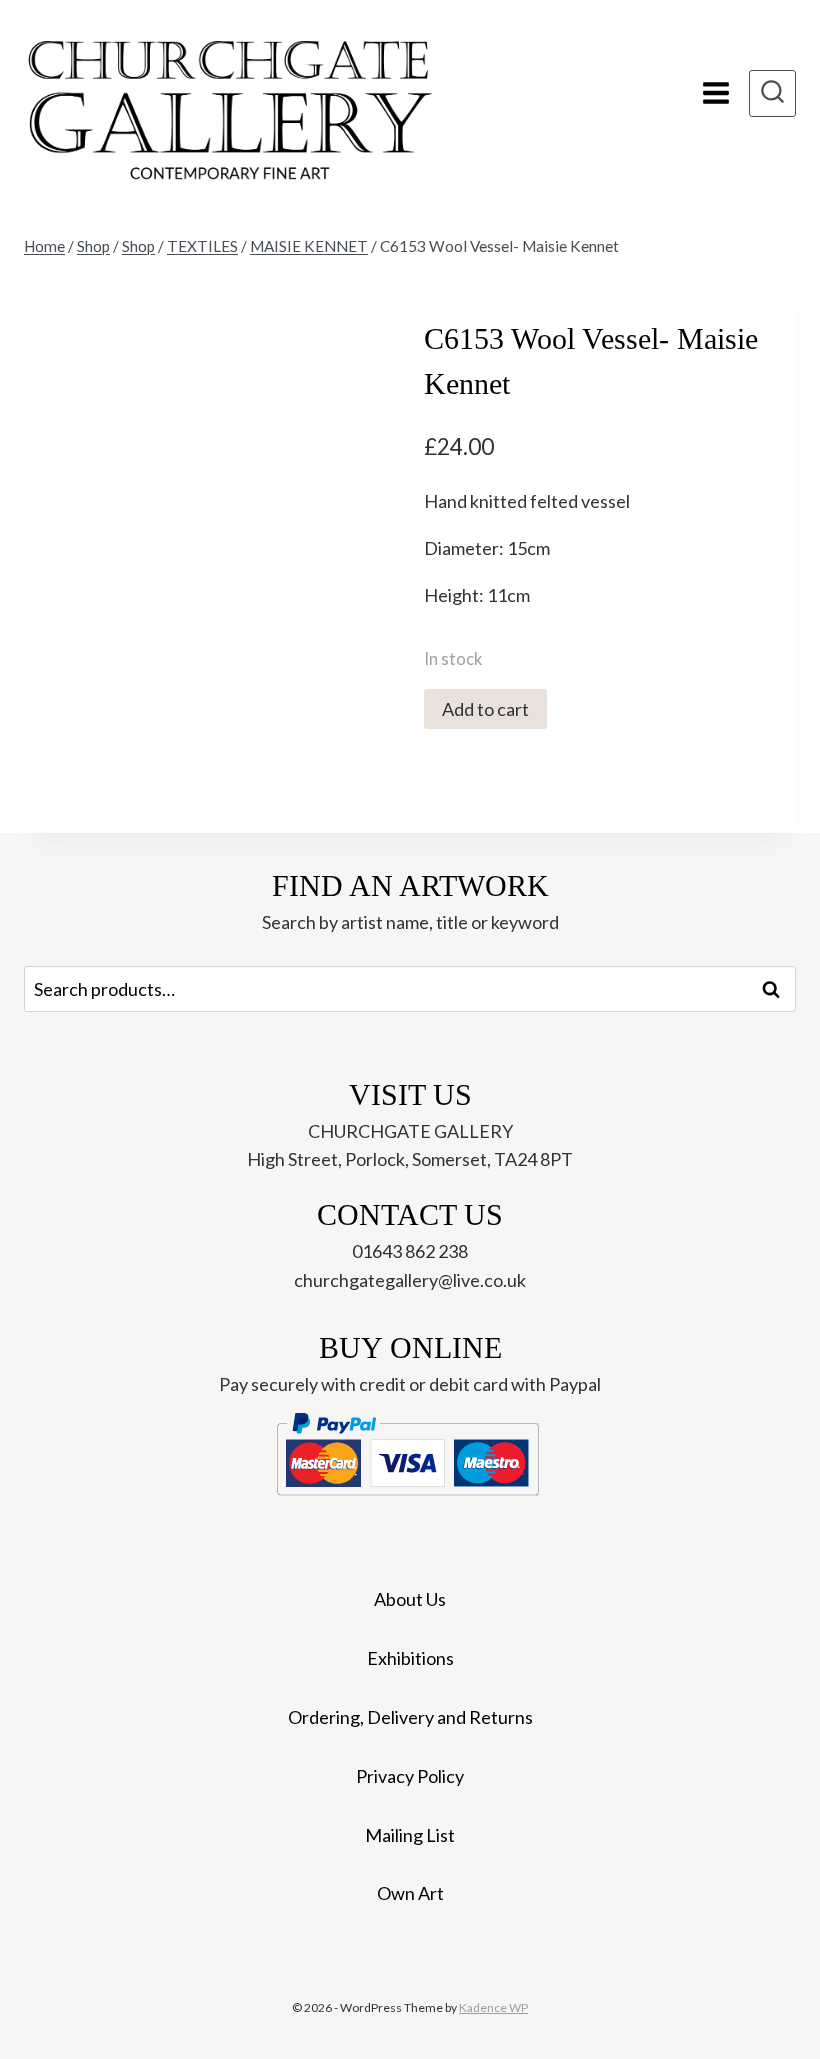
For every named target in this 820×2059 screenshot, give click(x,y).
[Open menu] (715, 93)
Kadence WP (493, 2007)
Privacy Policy (410, 1776)
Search (777, 989)
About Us (410, 1599)
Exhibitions (410, 1658)
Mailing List (410, 1835)
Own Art (410, 1893)
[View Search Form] (772, 93)
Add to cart (485, 709)
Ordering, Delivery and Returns (410, 1717)
